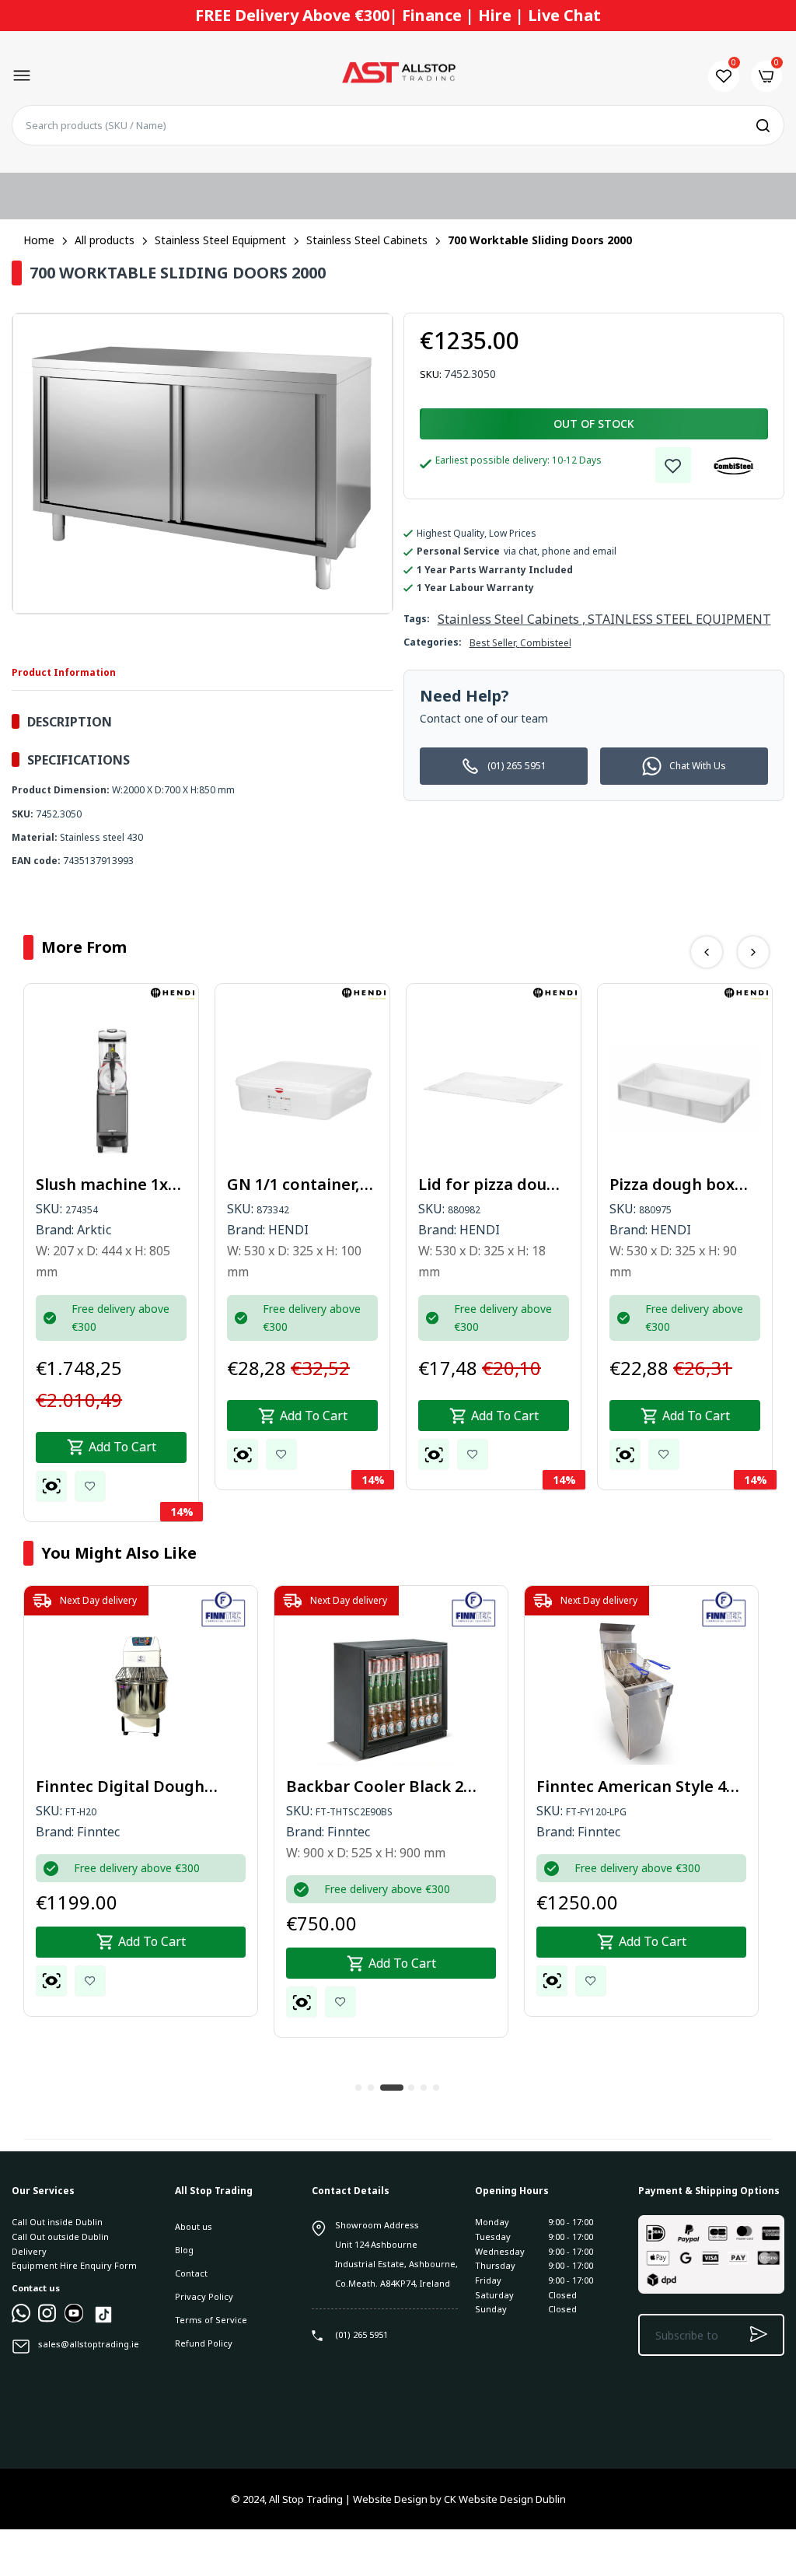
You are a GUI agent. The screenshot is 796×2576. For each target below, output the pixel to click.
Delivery (29, 2251)
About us (194, 2226)
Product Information (64, 672)
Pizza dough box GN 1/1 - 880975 (672, 1185)
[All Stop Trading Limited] (398, 76)
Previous (707, 952)
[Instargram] (47, 2319)
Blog (184, 2250)
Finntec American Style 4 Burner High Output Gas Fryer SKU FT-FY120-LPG (631, 1787)
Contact (191, 2273)
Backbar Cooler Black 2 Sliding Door (375, 1787)
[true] (21, 2319)
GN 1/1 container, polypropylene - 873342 (293, 1185)
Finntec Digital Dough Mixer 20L (120, 1787)
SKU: (431, 374)
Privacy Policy (204, 2296)
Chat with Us (698, 766)
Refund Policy (204, 2343)
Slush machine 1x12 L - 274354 (110, 1185)
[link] (673, 465)
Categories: (433, 642)
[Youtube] (74, 2319)
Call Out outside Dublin (60, 2236)
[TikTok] (103, 2322)
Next (753, 952)
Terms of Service (211, 2320)
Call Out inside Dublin (57, 2222)
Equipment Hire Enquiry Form (74, 2265)
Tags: (417, 619)
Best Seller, (495, 643)
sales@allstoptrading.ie (89, 2344)
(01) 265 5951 (517, 766)
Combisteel (546, 643)
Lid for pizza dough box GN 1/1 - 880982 (492, 1185)
